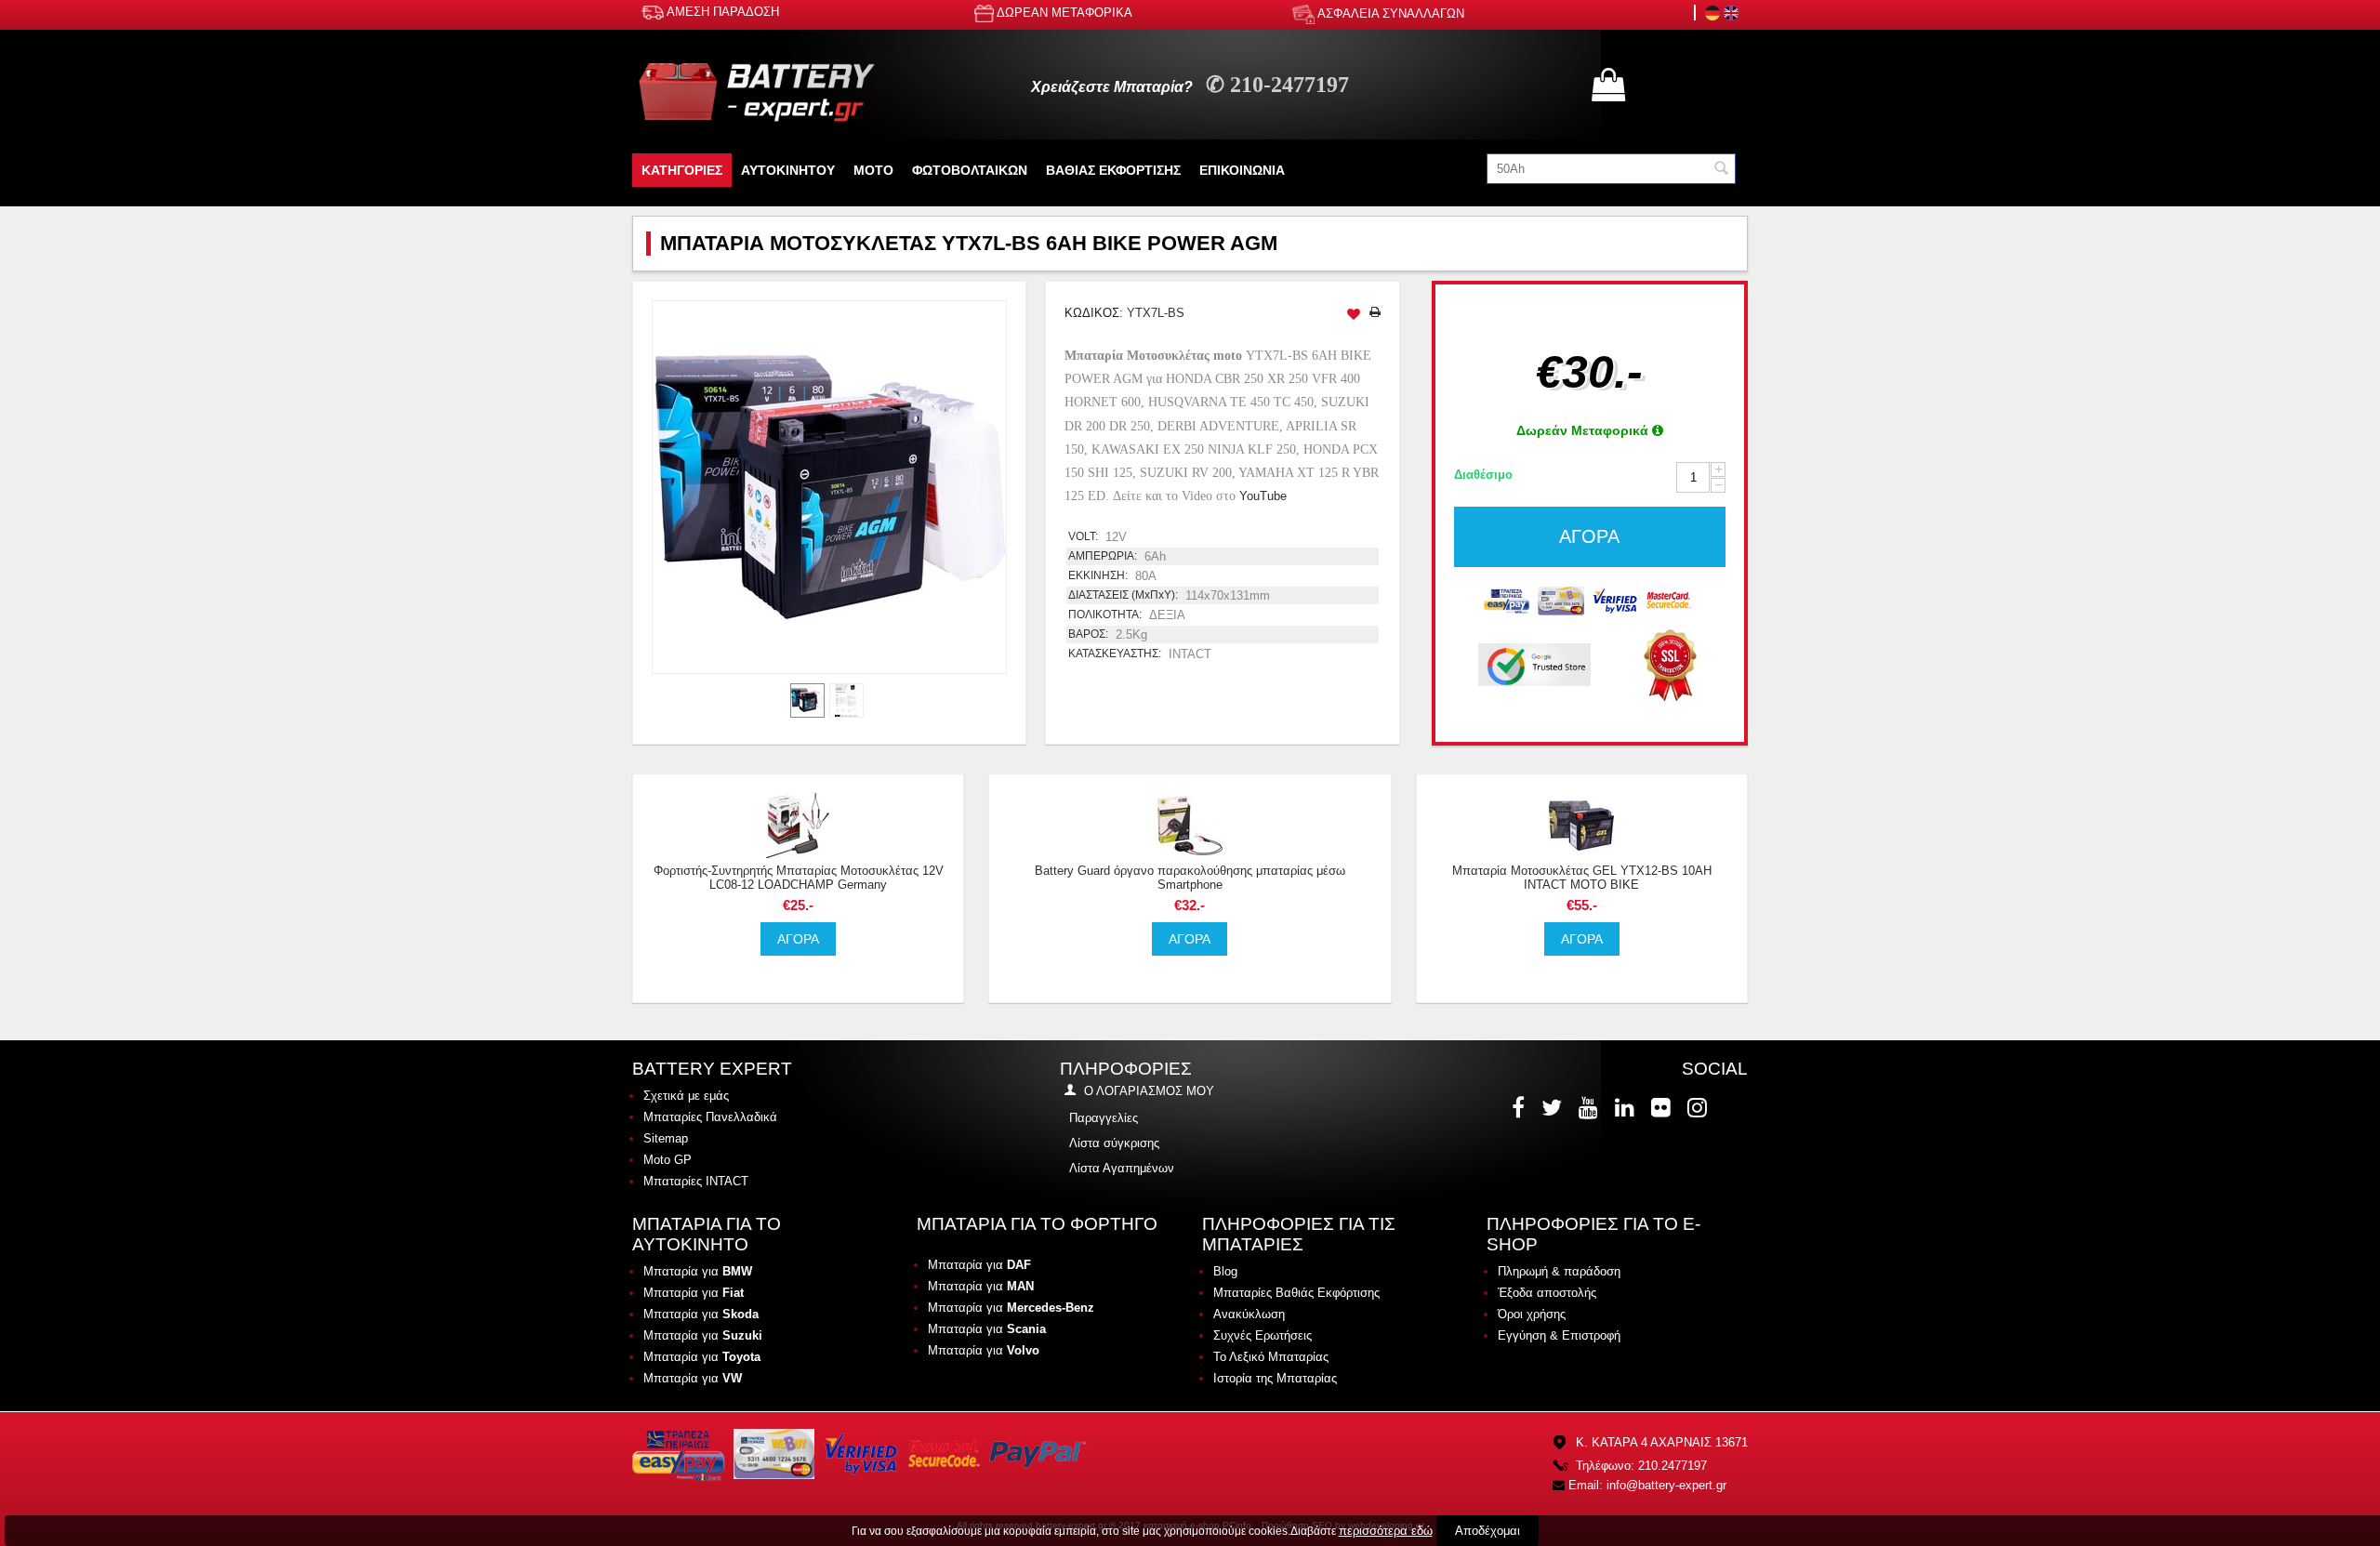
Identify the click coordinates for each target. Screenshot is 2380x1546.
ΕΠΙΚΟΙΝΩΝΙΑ (1242, 170)
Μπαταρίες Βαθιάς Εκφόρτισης (1296, 1293)
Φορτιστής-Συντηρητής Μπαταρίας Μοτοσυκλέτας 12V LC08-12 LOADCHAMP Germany (799, 878)
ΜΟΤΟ (873, 170)
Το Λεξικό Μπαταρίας (1271, 1357)
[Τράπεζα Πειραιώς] (1507, 599)
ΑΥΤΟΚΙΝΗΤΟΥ (788, 170)
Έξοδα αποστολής (1547, 1293)
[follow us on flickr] (1663, 1107)
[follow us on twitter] (1554, 1107)
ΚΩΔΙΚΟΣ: (1094, 313)
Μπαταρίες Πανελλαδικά (710, 1117)
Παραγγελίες (1104, 1118)
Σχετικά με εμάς (686, 1096)
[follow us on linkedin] (1626, 1107)
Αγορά (1589, 536)
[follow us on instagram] (1699, 1107)
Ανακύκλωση (1249, 1314)
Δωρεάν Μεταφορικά (1584, 430)
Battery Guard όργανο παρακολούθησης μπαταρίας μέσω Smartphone (1190, 878)
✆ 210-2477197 (1277, 85)
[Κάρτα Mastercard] (1669, 599)
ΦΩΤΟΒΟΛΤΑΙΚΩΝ (970, 170)
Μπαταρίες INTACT (696, 1181)
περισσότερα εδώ (1386, 1531)
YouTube (1263, 496)
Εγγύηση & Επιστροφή (1559, 1335)
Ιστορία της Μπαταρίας (1275, 1378)
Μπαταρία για (698, 1271)
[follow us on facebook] (1520, 1107)
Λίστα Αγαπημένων (1122, 1168)
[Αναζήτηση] (1722, 170)
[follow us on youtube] (1590, 1107)
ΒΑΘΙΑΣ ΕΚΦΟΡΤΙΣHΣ (1113, 170)
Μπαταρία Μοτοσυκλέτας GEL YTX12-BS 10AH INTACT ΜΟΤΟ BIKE (1582, 878)
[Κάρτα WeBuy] (1561, 599)
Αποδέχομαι (1487, 1531)
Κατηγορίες (682, 170)
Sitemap (666, 1138)
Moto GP (668, 1160)
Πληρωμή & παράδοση (1559, 1271)
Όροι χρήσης (1532, 1314)
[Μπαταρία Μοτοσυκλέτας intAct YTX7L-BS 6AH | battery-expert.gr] (829, 487)
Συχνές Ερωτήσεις (1263, 1335)
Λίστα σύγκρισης (1114, 1143)
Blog (1225, 1271)
